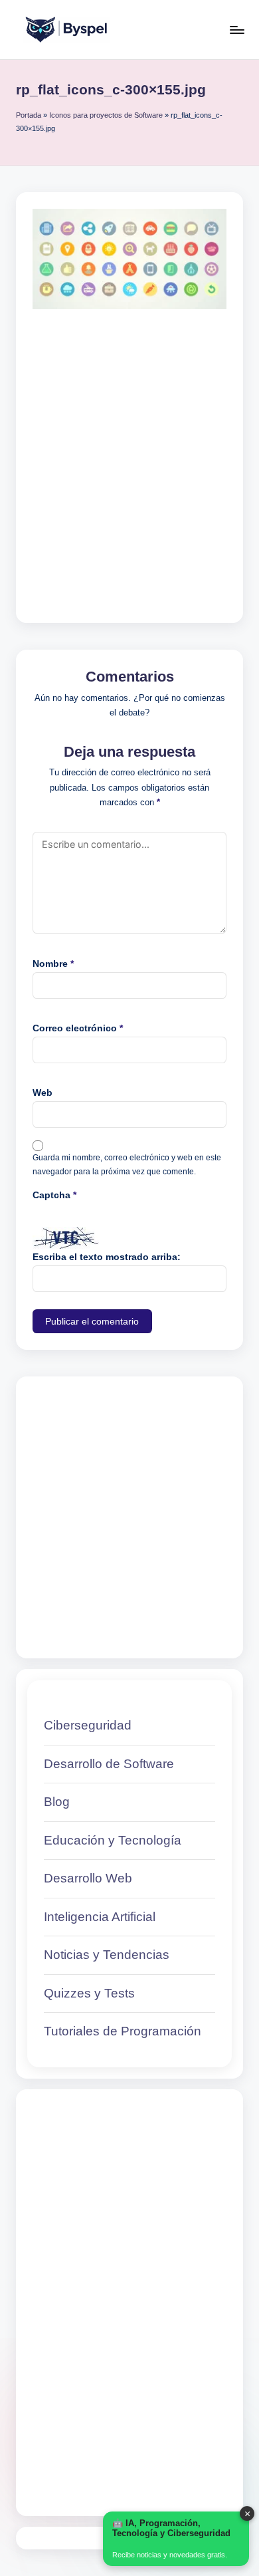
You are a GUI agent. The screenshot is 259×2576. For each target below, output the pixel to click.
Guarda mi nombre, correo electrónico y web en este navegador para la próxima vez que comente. (127, 1165)
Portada (29, 115)
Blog (57, 1802)
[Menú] (236, 30)
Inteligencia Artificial (100, 1917)
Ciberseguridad (88, 1725)
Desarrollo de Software (109, 1764)
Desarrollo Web (88, 1878)
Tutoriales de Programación (123, 2031)
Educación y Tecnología (113, 1840)
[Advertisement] (129, 450)
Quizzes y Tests (89, 1993)
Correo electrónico (78, 1028)
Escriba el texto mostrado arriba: (107, 1257)
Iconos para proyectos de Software (106, 115)
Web (43, 1093)
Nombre (53, 964)
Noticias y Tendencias (107, 1955)
